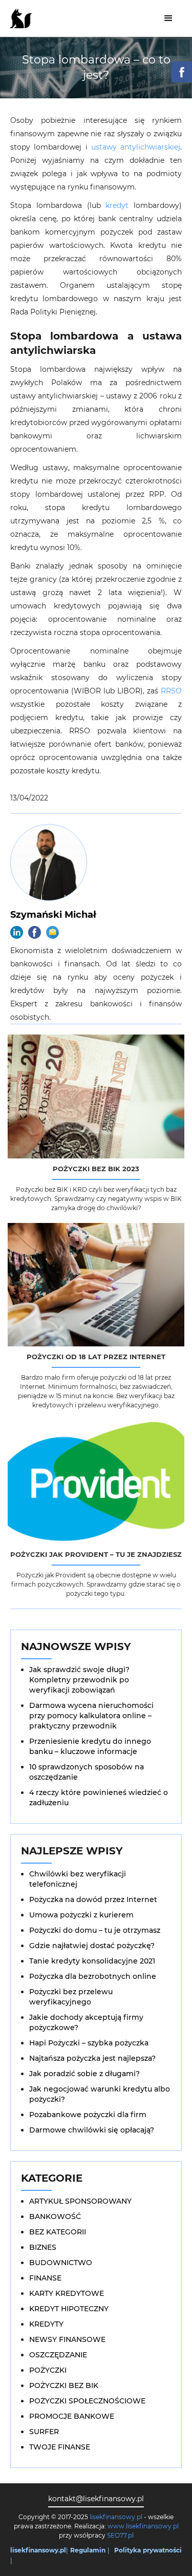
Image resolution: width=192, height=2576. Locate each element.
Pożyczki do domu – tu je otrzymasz (95, 1930)
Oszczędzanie (58, 2355)
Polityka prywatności (148, 2550)
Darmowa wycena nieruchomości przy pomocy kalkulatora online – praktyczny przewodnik (91, 1716)
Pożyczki (48, 2370)
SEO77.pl (120, 2535)
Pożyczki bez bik (64, 2385)
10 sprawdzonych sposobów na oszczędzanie (87, 1772)
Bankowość (55, 2216)
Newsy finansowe (67, 2339)
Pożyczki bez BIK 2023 (96, 1169)
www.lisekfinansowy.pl (143, 2526)
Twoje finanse (60, 2447)
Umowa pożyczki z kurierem (81, 1915)
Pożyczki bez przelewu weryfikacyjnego (71, 1997)
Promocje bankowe (72, 2416)
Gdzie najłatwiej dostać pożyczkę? (92, 1946)
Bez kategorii (58, 2232)
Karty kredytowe (67, 2293)
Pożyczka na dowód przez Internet (93, 1899)
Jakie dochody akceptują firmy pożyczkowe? (86, 2022)
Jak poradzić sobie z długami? (84, 2074)
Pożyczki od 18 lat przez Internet (96, 1357)
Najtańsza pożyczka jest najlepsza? (92, 2058)
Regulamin (88, 2550)
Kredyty (46, 2324)
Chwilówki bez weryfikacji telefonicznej (78, 1879)
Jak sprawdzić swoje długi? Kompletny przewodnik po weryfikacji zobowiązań (79, 1680)
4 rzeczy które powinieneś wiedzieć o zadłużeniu (99, 1798)
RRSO (171, 691)
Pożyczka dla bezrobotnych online (93, 1976)
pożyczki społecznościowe (87, 2401)
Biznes (43, 2247)
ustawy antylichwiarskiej (136, 147)
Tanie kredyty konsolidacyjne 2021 (92, 1961)
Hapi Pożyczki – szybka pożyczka (89, 2043)
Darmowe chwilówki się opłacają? (92, 2130)
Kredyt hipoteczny (69, 2309)
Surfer (44, 2432)
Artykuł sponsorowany (80, 2201)
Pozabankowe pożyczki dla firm (88, 2115)
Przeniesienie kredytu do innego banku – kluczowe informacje (90, 1746)
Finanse (45, 2278)
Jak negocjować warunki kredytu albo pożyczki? (100, 2094)
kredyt (117, 205)
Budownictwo (61, 2263)
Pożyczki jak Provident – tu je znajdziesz (96, 1554)
